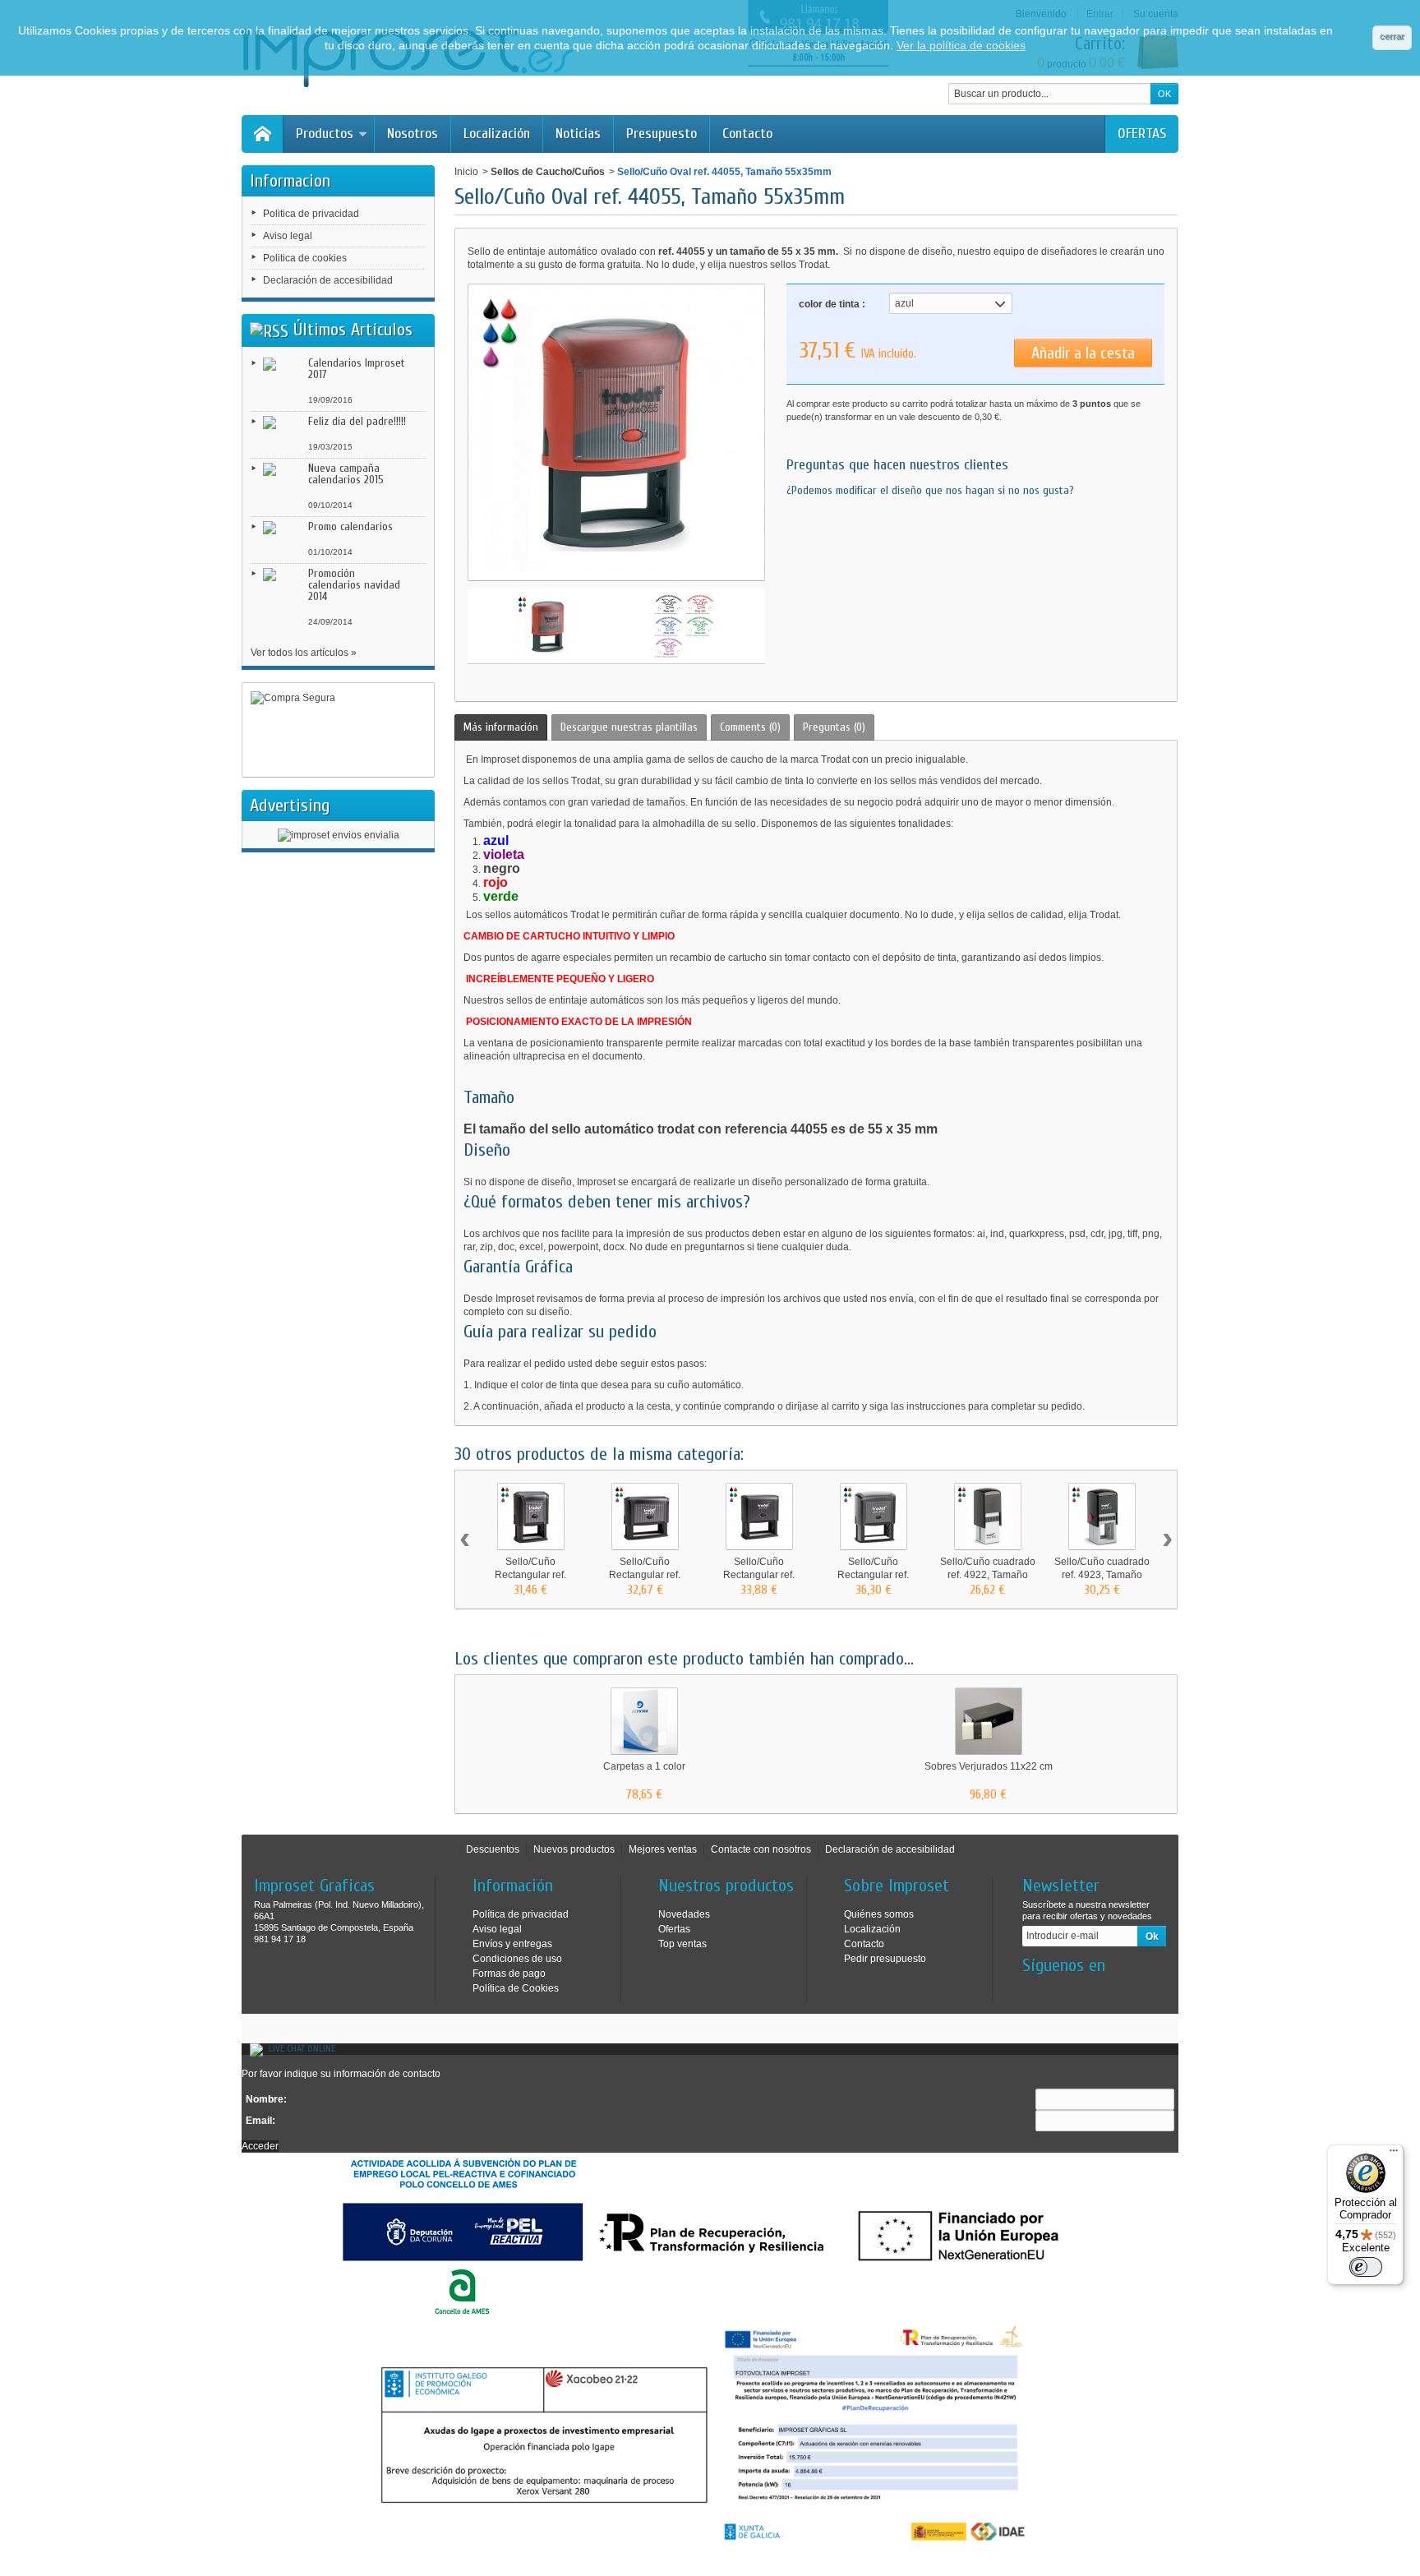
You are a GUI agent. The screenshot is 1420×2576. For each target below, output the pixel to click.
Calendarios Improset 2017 (357, 369)
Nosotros (413, 134)
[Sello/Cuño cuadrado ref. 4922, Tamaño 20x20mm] (988, 1517)
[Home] (262, 134)
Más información (501, 727)
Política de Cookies (516, 1988)
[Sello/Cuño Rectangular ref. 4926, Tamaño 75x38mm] (874, 1517)
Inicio (466, 172)
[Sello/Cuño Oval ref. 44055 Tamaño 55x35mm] (548, 626)
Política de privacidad (521, 1914)
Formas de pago (509, 1974)
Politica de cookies (305, 258)
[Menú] (1394, 2154)
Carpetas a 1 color (644, 1766)
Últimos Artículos (353, 330)
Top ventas (682, 1944)
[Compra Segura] (338, 730)
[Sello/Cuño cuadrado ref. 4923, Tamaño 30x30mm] (1102, 1517)
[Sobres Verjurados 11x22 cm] (989, 1721)
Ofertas (674, 1929)
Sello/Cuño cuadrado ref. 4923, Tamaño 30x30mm (1102, 1575)
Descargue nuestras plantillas (629, 727)
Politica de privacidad (311, 214)
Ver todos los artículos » (304, 653)
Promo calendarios (350, 526)
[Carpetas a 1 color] (644, 1721)
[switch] (1366, 2267)
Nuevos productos (574, 1849)
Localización (497, 134)
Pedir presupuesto (885, 1959)
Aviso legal (288, 236)
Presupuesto (662, 134)
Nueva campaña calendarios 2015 (346, 474)
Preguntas (834, 727)
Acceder (260, 2146)
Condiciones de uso (517, 1959)
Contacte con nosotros (761, 1849)
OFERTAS (1142, 134)
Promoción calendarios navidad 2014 (354, 585)
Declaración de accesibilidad (328, 280)
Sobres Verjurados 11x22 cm (989, 1766)
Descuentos (493, 1849)
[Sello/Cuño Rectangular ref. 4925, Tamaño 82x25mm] (645, 1517)
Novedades (684, 1914)
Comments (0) (750, 727)
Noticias (578, 134)
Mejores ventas (663, 1849)
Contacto (747, 134)
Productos (325, 134)
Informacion (290, 181)
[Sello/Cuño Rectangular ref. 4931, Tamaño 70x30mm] (759, 1517)
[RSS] (269, 330)
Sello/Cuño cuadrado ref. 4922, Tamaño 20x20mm (988, 1575)
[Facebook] (1034, 1990)
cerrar (1392, 36)
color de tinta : (832, 304)
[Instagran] (1061, 1990)
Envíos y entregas (512, 1944)
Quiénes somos (879, 1914)
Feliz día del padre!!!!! (357, 421)
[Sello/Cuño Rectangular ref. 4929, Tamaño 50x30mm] (531, 1517)
